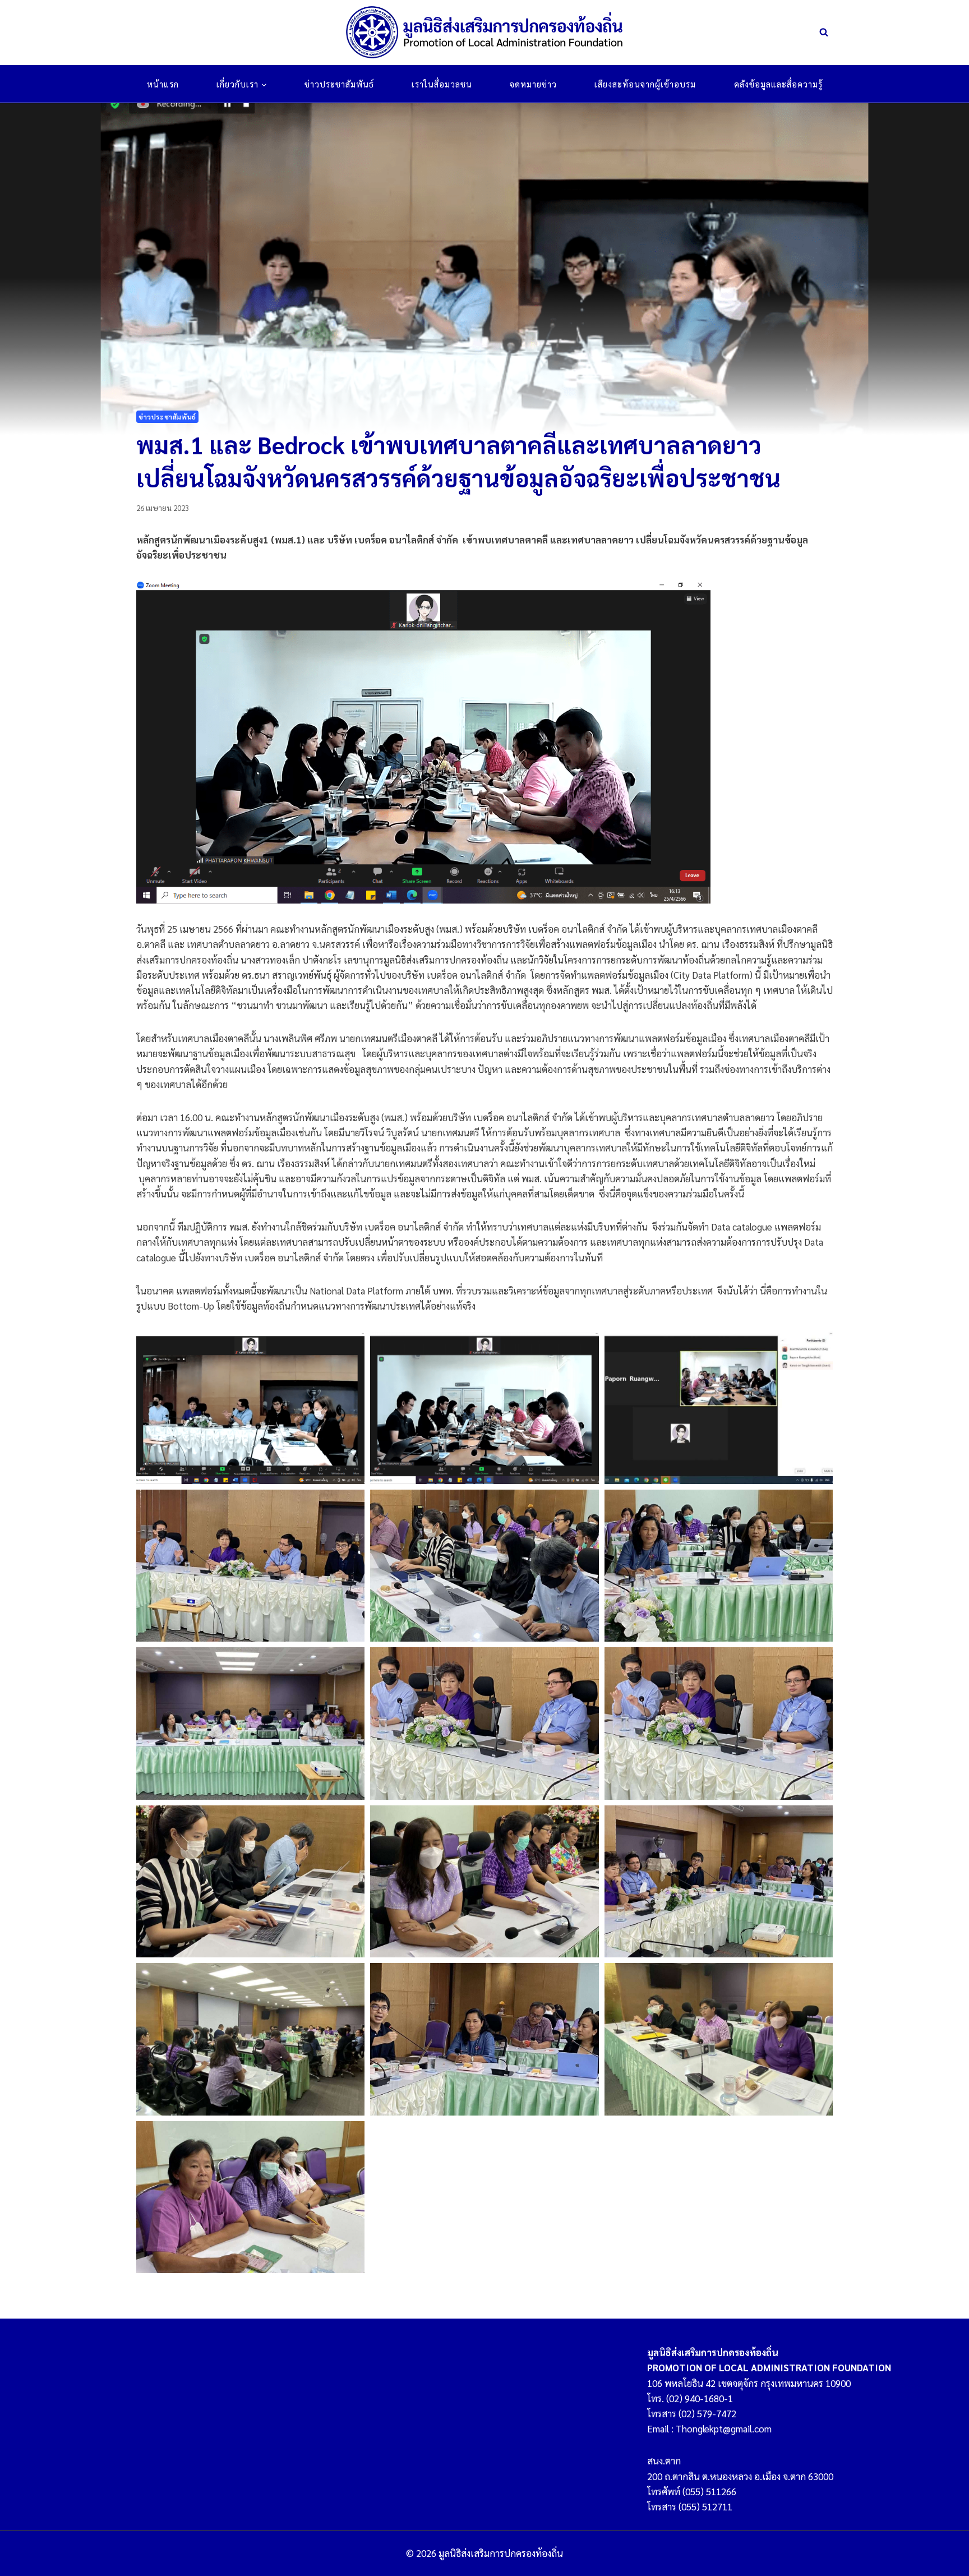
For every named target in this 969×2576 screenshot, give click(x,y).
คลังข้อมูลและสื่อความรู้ (778, 84)
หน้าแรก (163, 84)
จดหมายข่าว (533, 84)
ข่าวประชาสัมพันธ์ (339, 84)
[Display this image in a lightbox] (250, 1408)
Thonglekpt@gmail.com (724, 2428)
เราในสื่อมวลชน (442, 84)
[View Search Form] (824, 33)
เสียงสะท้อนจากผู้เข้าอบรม (645, 84)
